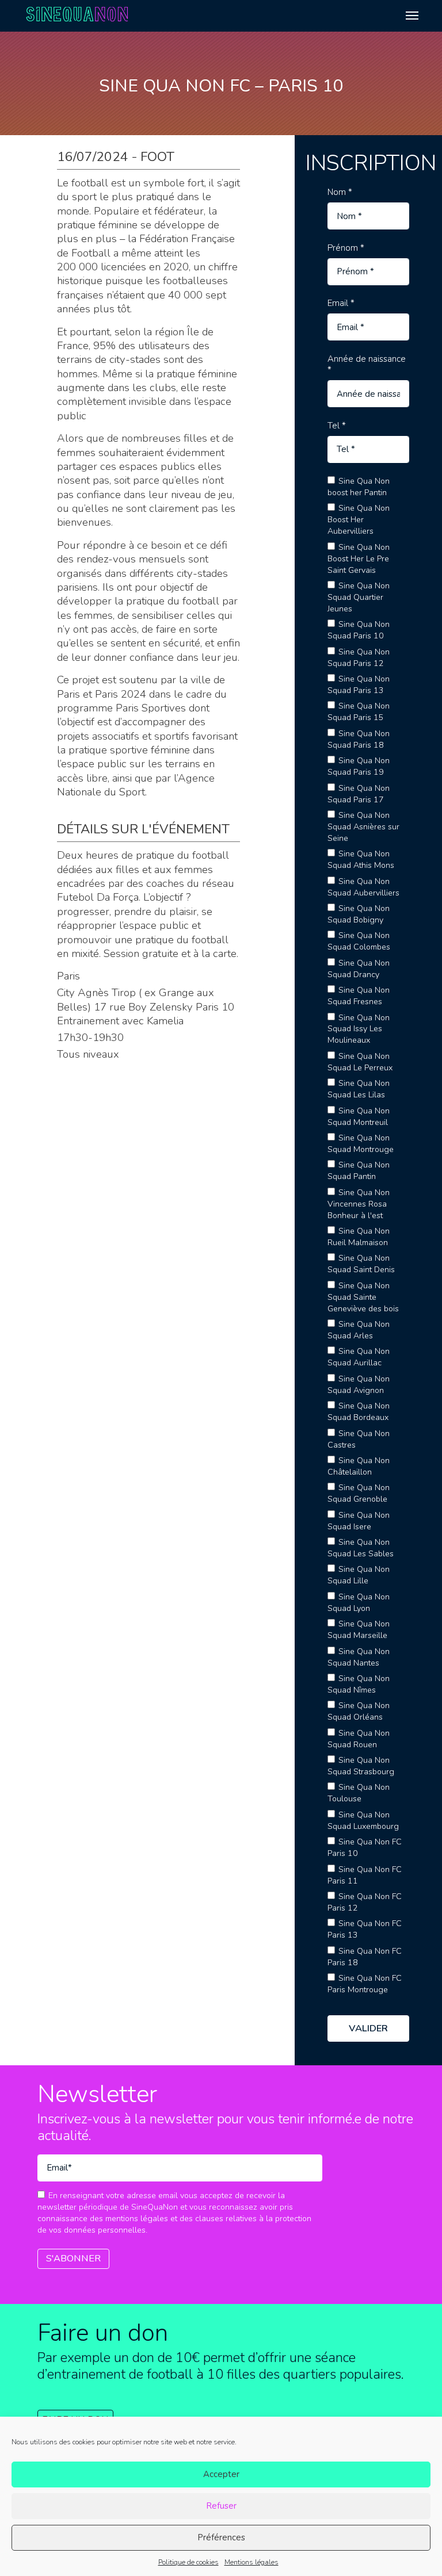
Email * (341, 303)
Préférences (221, 2537)
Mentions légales (252, 2562)
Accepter (221, 2474)
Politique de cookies (188, 2562)
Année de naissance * (367, 365)
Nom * (340, 192)
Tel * (337, 426)
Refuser (221, 2506)
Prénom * (346, 248)
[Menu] (412, 16)
